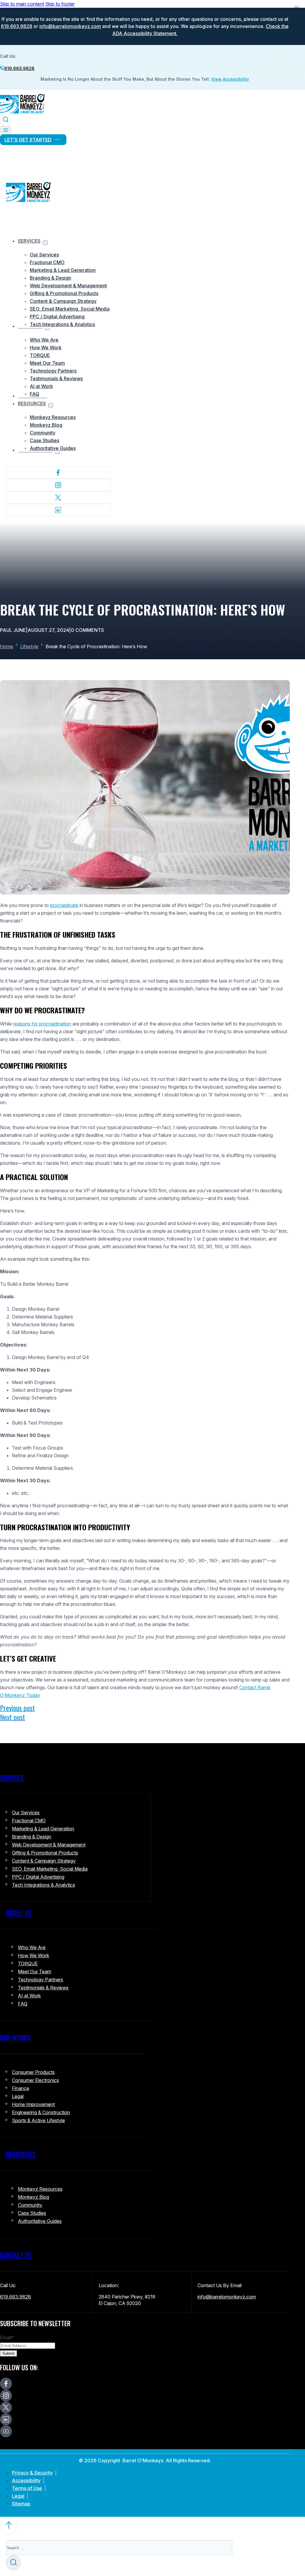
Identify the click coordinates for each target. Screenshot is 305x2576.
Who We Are (44, 340)
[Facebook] (58, 473)
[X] (58, 498)
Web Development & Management (68, 286)
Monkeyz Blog (46, 425)
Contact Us (16, 2255)
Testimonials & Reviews (56, 378)
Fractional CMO (47, 262)
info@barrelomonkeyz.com (70, 26)
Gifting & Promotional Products (64, 293)
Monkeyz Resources (53, 417)
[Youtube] (6, 2431)
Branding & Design (50, 278)
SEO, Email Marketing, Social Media (70, 309)
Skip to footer (60, 4)
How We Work (46, 347)
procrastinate (64, 905)
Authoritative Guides (53, 448)
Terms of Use (27, 2488)
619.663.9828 (17, 26)
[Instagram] (58, 485)
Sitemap (21, 2504)
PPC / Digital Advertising (57, 317)
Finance (21, 2088)
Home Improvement (33, 2104)
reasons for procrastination (42, 1024)
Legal (18, 2096)
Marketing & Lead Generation (63, 270)
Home (7, 646)
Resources (32, 403)
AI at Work (41, 386)
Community (43, 433)
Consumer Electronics (35, 2080)
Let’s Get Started (28, 140)
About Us (19, 1912)
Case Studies (45, 440)
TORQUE (40, 355)
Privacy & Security (32, 2473)
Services (29, 241)
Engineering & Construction (41, 2112)
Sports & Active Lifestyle (38, 2120)
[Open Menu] (6, 130)
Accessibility (26, 2480)
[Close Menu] (297, 7)
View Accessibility (230, 79)
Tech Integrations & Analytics (62, 324)
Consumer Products (33, 2072)
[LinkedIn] (58, 510)
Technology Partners (53, 371)
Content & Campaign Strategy (63, 301)
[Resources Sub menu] (51, 405)
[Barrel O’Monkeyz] (22, 113)
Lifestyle (29, 646)
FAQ (35, 394)
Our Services (44, 255)
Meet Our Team (47, 363)
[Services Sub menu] (45, 243)
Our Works (15, 2037)
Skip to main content (22, 4)
